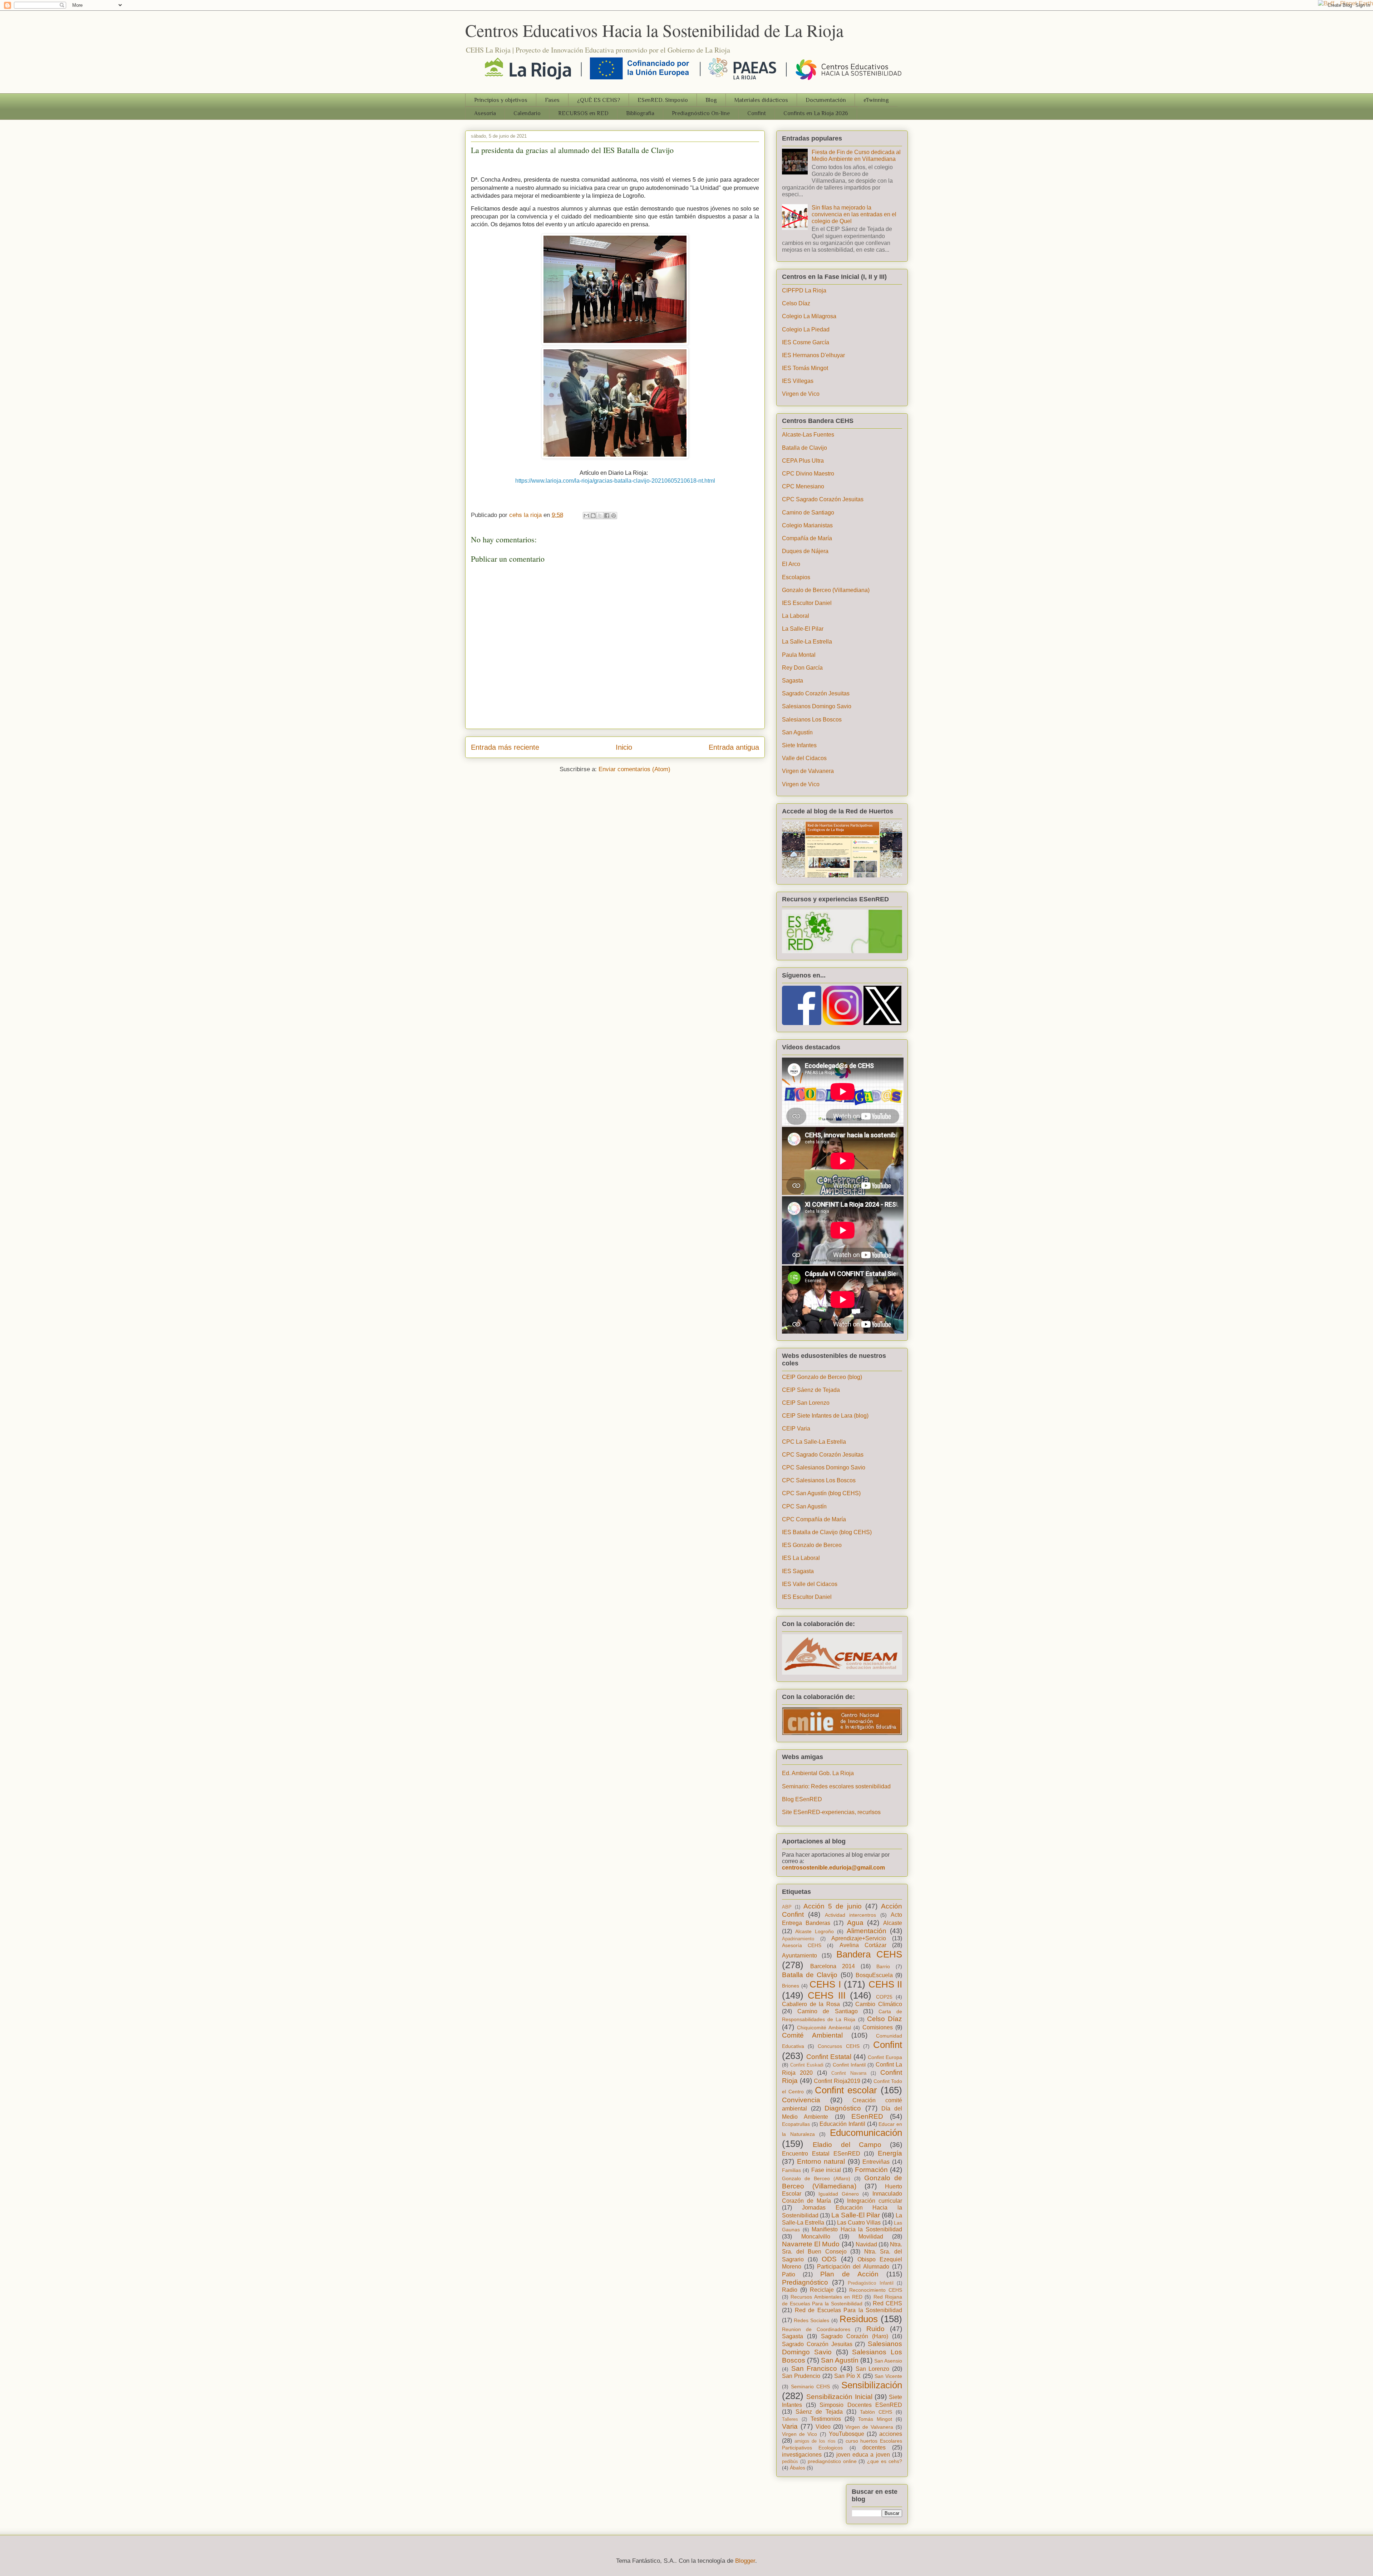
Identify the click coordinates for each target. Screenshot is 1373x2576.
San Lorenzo (873, 2369)
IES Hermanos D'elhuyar (813, 355)
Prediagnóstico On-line (701, 113)
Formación (871, 2170)
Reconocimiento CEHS (876, 2290)
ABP (787, 1907)
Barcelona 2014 (833, 1966)
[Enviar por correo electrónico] (586, 516)
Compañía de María (807, 538)
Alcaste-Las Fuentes (808, 435)
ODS (829, 2259)
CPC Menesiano (803, 486)
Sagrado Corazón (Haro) (855, 2336)
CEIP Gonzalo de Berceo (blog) (822, 1377)
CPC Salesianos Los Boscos (819, 1480)
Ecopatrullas (796, 2124)
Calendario (527, 113)
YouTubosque (847, 2434)
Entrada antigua (734, 747)
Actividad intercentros (850, 1915)
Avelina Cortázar (863, 1945)
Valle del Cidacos (804, 758)
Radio (790, 2290)
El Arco (791, 564)
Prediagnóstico (805, 2282)
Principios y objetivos (501, 100)
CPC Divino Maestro (808, 474)
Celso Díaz (796, 303)
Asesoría (485, 113)
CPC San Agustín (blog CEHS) (821, 1493)
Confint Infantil (849, 2065)
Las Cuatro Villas (859, 2223)
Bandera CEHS (869, 1954)
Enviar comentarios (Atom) (634, 769)
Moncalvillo (816, 2237)
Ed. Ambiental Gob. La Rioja (818, 1773)
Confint (757, 113)
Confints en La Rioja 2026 (816, 113)
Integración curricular (875, 2201)
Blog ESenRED (802, 1799)
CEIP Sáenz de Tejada (811, 1390)
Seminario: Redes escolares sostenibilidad (836, 1786)
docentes (874, 2447)
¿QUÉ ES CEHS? (599, 100)
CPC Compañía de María (814, 1519)
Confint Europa (885, 2057)
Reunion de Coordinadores (816, 2329)
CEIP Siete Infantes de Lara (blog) (825, 1416)
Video (823, 2427)
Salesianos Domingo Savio (817, 706)
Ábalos (798, 2468)
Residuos (859, 2319)
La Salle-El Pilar (803, 629)
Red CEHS (887, 2303)
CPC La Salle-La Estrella (814, 1442)
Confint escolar (846, 2090)
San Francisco (814, 2368)
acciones (891, 2434)
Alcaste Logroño (815, 1931)
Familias (791, 2170)
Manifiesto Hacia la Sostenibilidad (857, 2229)
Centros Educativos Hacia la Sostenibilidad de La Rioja (654, 30)
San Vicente (888, 2376)
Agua (855, 1923)
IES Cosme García (806, 342)
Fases (552, 100)
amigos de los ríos (815, 2441)
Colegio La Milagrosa (809, 316)
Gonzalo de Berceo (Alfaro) (816, 2178)
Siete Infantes (799, 745)
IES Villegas (798, 381)
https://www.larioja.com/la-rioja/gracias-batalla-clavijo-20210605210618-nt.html (615, 481)
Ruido (875, 2329)
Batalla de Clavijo (804, 448)
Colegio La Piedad (806, 329)
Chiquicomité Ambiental (824, 2028)
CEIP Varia (796, 1429)
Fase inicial (826, 2170)
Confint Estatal (829, 2057)
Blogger (745, 2561)
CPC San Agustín (804, 1506)
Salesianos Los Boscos (812, 720)
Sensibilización (872, 2385)
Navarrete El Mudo (811, 2244)
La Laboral (796, 616)
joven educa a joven (863, 2455)
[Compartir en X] (600, 516)
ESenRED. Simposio (663, 100)
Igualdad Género (839, 2194)
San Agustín (797, 732)
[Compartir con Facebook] (607, 516)
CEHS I (825, 1984)
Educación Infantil (842, 2124)
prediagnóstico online (832, 2461)
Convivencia (801, 2100)
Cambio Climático (879, 2004)
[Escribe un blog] (593, 516)
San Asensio (888, 2361)
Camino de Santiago (808, 513)
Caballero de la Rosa (811, 2004)
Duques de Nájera (805, 551)
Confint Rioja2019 (837, 2081)
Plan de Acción (849, 2274)
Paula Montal (799, 655)
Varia (790, 2426)
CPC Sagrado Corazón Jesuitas (823, 499)
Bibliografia (640, 113)
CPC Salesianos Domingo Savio (824, 1467)
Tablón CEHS (876, 2412)
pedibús (790, 2461)
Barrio (883, 1966)
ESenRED (867, 2116)
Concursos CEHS (838, 2046)
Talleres (790, 2419)
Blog (711, 100)
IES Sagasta (798, 1571)
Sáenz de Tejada (819, 2412)
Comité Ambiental (812, 2035)
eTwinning (876, 100)
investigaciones (802, 2455)
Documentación (826, 100)
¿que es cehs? (885, 2461)
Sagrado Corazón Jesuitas (816, 693)
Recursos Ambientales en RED (826, 2297)
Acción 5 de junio (833, 1906)
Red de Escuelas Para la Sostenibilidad (849, 2310)
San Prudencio (801, 2376)
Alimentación (867, 1931)
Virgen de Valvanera (808, 771)
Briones (791, 1986)
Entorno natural (821, 2161)
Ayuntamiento (799, 1956)
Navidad (866, 2244)
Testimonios (826, 2419)
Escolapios (796, 577)
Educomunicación (866, 2133)
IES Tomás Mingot (805, 368)
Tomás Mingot (875, 2419)
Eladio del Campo (847, 2145)
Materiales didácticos (761, 100)
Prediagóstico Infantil (871, 2283)
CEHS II (885, 1984)
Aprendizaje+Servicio (859, 1938)
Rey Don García (802, 668)
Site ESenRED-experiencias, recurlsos (831, 1812)
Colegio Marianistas (807, 525)
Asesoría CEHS (802, 1945)
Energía (890, 2153)
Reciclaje (822, 2290)
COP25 (884, 1997)
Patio (789, 2274)
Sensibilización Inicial (839, 2397)
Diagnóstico (843, 2108)
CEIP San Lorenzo (806, 1403)
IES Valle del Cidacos (810, 1584)
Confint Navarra (849, 2073)
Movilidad (871, 2237)
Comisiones (878, 2027)
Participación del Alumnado (853, 2267)
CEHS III (826, 1995)
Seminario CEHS (810, 2387)
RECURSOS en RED (583, 113)
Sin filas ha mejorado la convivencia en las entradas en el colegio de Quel (854, 214)
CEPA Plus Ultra (803, 461)
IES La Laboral (801, 1558)
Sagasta (793, 681)
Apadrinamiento (798, 1939)
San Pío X (848, 2376)
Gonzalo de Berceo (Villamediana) (826, 590)
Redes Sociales (811, 2320)
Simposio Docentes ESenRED (861, 2405)
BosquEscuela (874, 1975)
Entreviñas (876, 2162)
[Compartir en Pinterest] (614, 516)
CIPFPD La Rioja (804, 290)
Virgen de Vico (801, 394)
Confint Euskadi (807, 2065)
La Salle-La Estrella (807, 642)
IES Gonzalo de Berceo (812, 1545)
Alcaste (893, 1923)
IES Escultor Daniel (807, 603)
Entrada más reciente (505, 747)
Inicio (624, 747)
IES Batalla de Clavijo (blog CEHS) (827, 1532)
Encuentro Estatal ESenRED (821, 2154)
